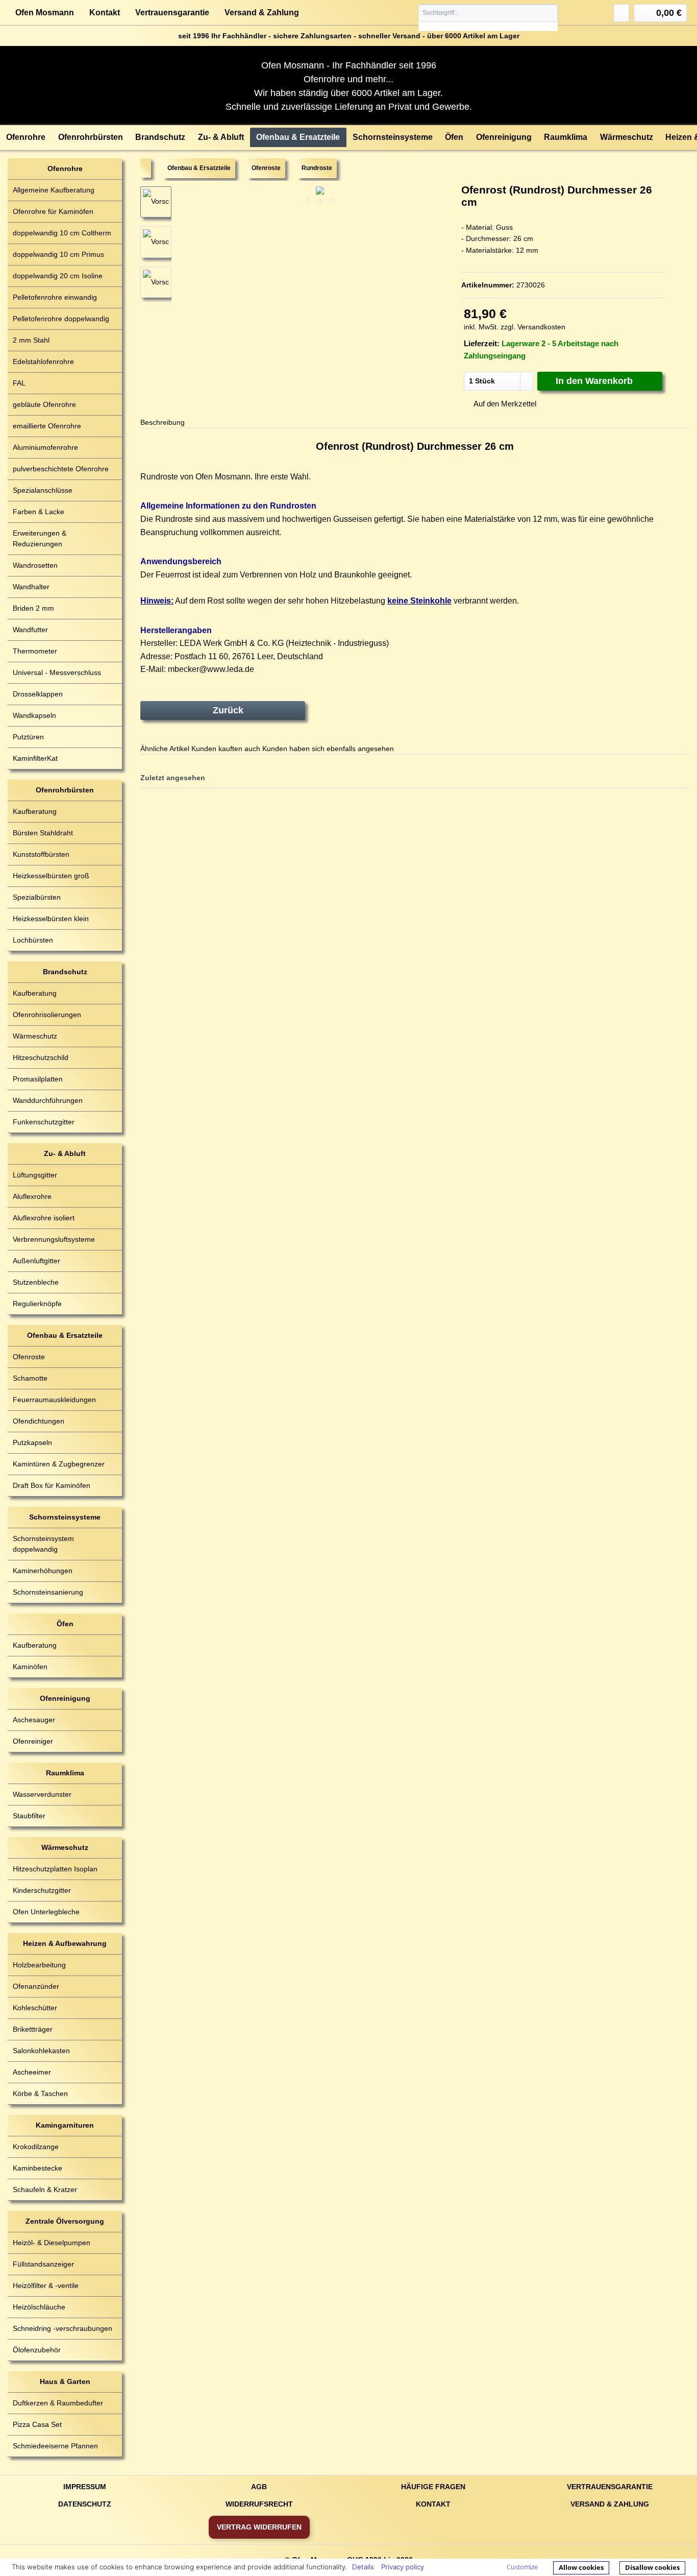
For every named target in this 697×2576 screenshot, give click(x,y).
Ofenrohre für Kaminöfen (53, 211)
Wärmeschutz (35, 1036)
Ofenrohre (65, 168)
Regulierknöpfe (37, 1304)
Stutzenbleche (36, 1282)
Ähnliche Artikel (165, 749)
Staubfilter (29, 1816)
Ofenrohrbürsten (65, 790)
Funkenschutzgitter (44, 1122)
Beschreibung (163, 422)
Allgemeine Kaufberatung (54, 190)
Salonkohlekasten (41, 2051)
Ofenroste (29, 1357)
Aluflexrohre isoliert (44, 1218)
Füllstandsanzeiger (43, 2264)
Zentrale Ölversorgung (65, 2221)
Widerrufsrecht (259, 2504)
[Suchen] (549, 13)
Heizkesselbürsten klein (51, 919)
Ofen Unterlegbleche (46, 1912)
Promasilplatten (38, 1079)
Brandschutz (65, 972)
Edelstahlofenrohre (43, 362)
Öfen (65, 1624)
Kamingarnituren (65, 2125)
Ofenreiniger (33, 1741)
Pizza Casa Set (37, 2424)
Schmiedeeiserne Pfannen (55, 2446)
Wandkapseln (34, 715)
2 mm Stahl (31, 340)
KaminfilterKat (35, 758)
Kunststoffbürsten (41, 854)
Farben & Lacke (39, 512)
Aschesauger (34, 1720)
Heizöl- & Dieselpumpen (52, 2243)
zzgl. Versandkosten (533, 327)
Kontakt (105, 13)
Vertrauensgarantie (172, 13)
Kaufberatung (35, 811)
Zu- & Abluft (65, 1153)
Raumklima (65, 1773)
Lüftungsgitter (35, 1175)
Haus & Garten (65, 2381)
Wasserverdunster (42, 1794)
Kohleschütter (35, 2008)
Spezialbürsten (37, 897)
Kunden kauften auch (226, 749)
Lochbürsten (33, 940)
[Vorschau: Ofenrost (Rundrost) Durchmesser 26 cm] (156, 242)
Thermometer (35, 651)
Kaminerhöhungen (43, 1571)
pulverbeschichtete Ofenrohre (61, 469)
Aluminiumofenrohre (45, 447)
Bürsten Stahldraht (43, 833)
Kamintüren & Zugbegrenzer (59, 1464)
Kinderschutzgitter (42, 1890)
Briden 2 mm (33, 608)
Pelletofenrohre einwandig (55, 297)
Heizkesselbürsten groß (51, 876)
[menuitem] (488, 18)
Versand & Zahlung (262, 13)
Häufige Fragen (433, 2487)
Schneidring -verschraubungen (63, 2328)
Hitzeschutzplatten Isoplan (55, 1869)
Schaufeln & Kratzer (45, 2189)
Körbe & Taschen (40, 2093)
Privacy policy (403, 2567)
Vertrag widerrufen (259, 2527)
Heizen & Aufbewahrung (65, 1943)
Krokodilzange (36, 2147)
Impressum (85, 2487)
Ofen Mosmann (45, 13)
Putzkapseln (32, 1442)
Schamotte (30, 1378)
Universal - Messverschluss (57, 672)
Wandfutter (30, 630)
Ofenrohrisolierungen (47, 1015)
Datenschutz (85, 2504)
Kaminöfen (30, 1667)
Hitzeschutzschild (41, 1057)
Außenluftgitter (36, 1261)
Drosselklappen (38, 694)
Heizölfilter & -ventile (46, 2285)
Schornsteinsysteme (65, 1517)
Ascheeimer (32, 2072)
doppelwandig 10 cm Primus (58, 254)
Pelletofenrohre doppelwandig (61, 319)
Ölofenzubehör (37, 2350)
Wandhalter (31, 587)
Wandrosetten (35, 565)
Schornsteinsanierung (48, 1592)
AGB (259, 2487)
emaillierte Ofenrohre (47, 426)
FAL (19, 383)
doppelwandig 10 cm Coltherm (62, 233)
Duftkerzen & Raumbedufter (58, 2403)
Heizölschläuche (39, 2307)
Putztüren (28, 737)
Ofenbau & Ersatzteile (65, 1335)
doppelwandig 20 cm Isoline (58, 276)
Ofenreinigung (65, 1698)
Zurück (228, 710)
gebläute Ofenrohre (44, 404)
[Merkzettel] (621, 13)
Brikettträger (33, 2029)
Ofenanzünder (36, 1986)
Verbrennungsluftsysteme (54, 1239)
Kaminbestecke (38, 2168)
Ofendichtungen (39, 1421)
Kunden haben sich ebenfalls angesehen (328, 749)
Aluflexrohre (32, 1196)
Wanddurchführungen (48, 1100)
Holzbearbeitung (39, 1965)
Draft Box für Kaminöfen (52, 1485)
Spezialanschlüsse (43, 490)
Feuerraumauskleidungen (54, 1400)
